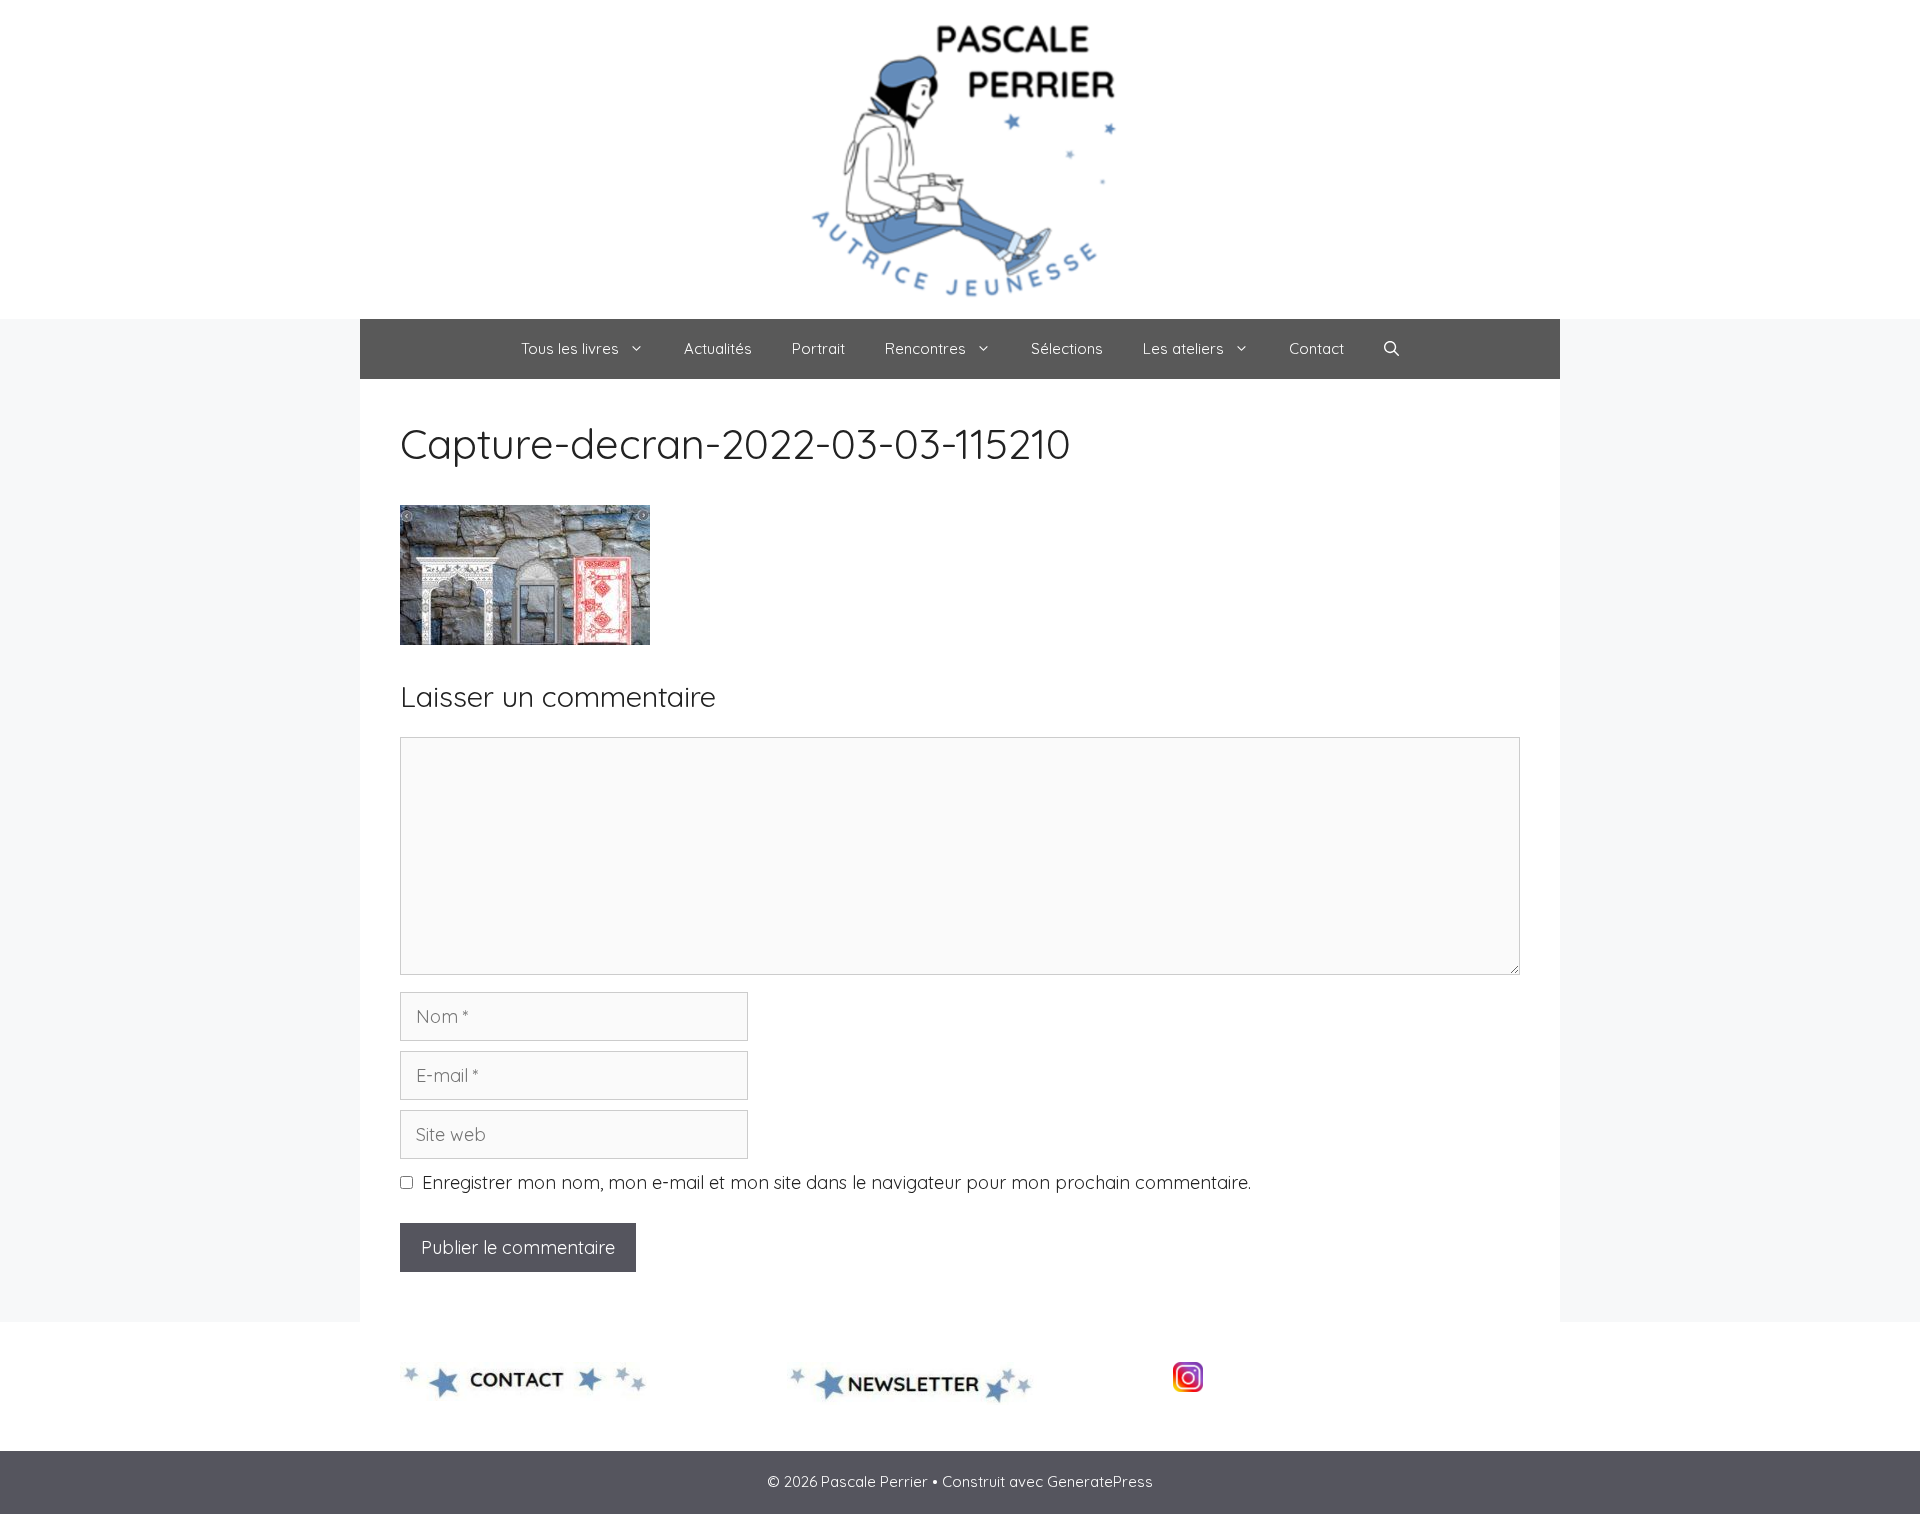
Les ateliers (1183, 348)
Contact (1316, 348)
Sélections (1067, 348)
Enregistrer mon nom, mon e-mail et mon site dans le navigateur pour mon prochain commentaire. (836, 1182)
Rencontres (925, 348)
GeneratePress (1100, 1481)
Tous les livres (570, 348)
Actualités (718, 348)
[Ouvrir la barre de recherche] (1391, 349)
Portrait (818, 348)
